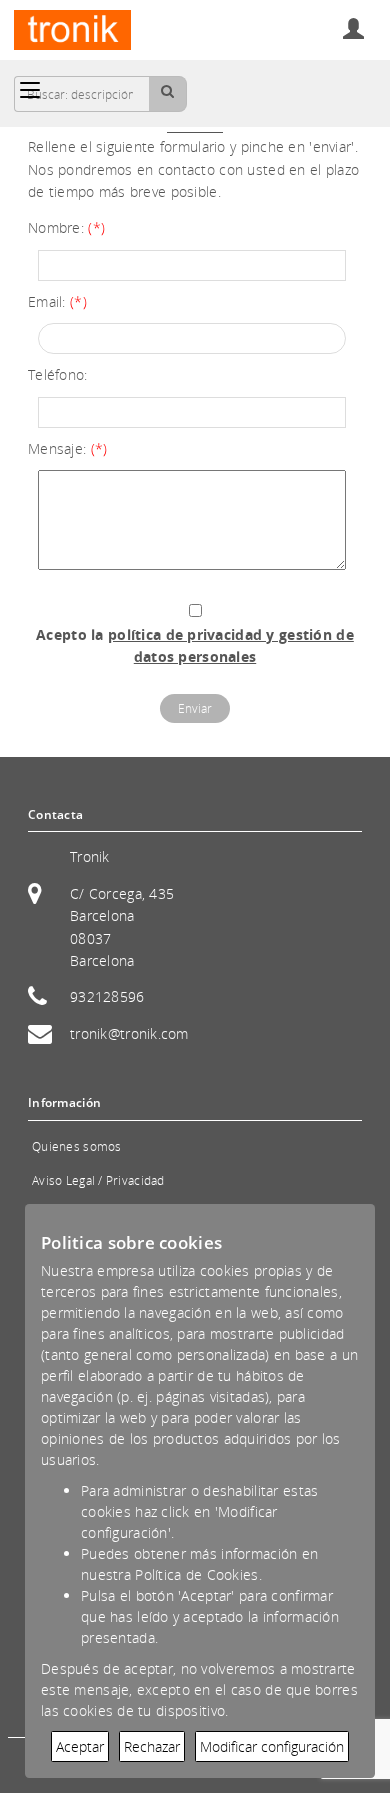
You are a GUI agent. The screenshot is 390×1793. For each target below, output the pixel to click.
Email (45, 301)
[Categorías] (30, 90)
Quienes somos (77, 1146)
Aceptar (80, 1746)
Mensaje (55, 448)
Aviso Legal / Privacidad (98, 1180)
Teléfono (56, 374)
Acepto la (195, 645)
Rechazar (152, 1746)
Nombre (54, 227)
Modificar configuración (272, 1746)
